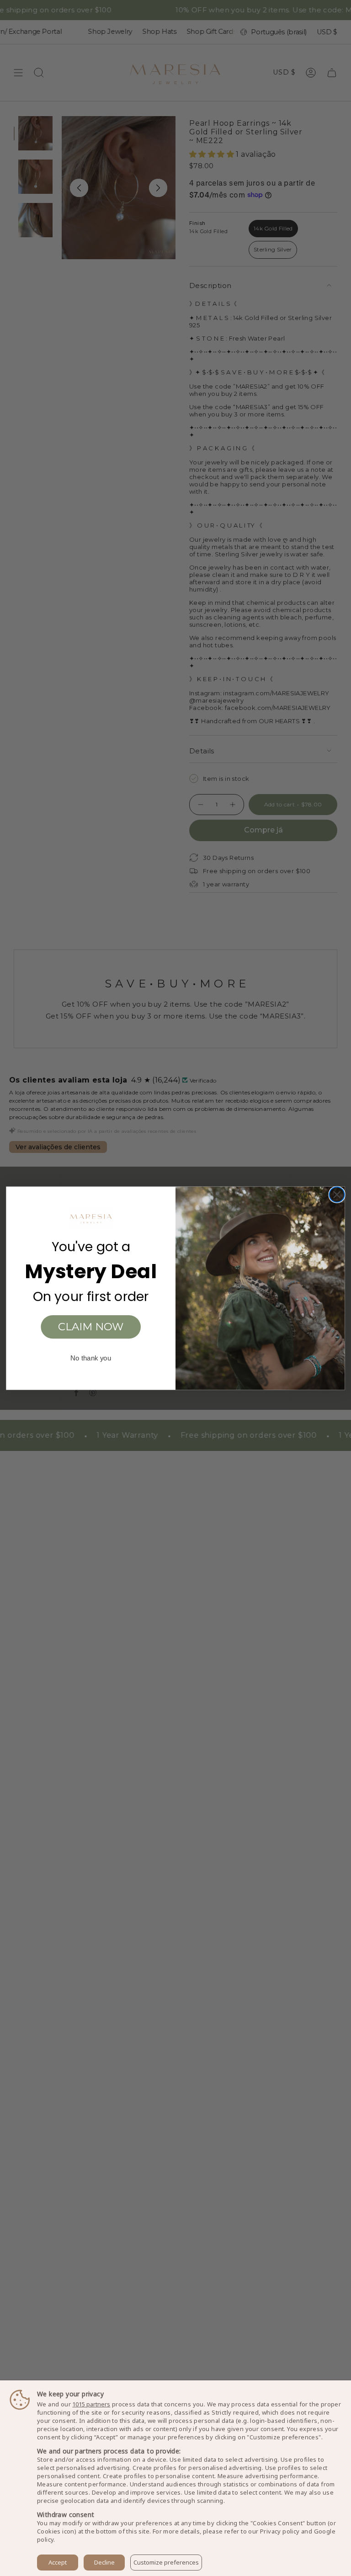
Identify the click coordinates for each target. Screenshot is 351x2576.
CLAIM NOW (91, 1327)
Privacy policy (280, 2531)
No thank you (91, 1358)
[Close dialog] (337, 1194)
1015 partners (91, 2404)
